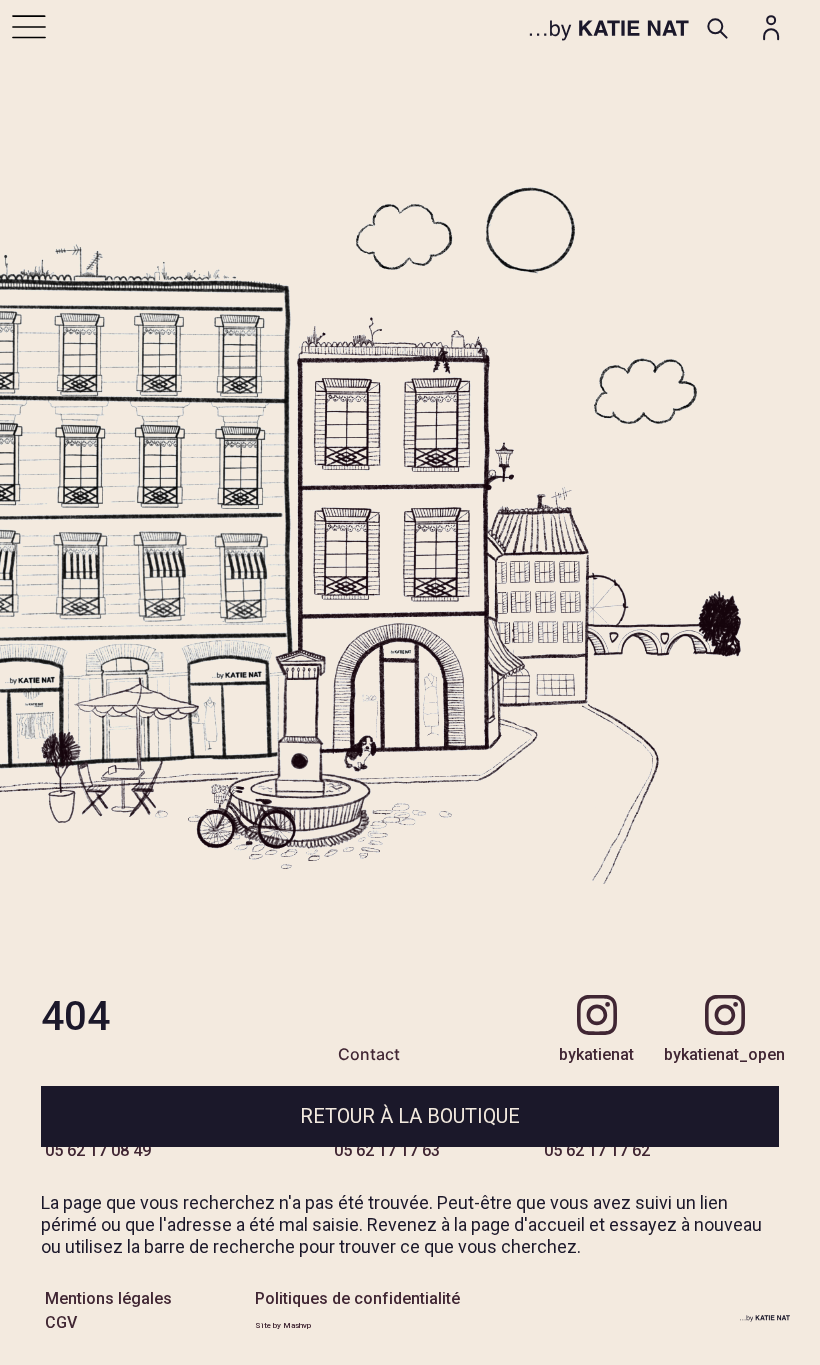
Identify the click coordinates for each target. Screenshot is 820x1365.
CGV (61, 1322)
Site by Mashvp (283, 1325)
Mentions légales (108, 1298)
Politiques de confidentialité (357, 1298)
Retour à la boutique (410, 1116)
